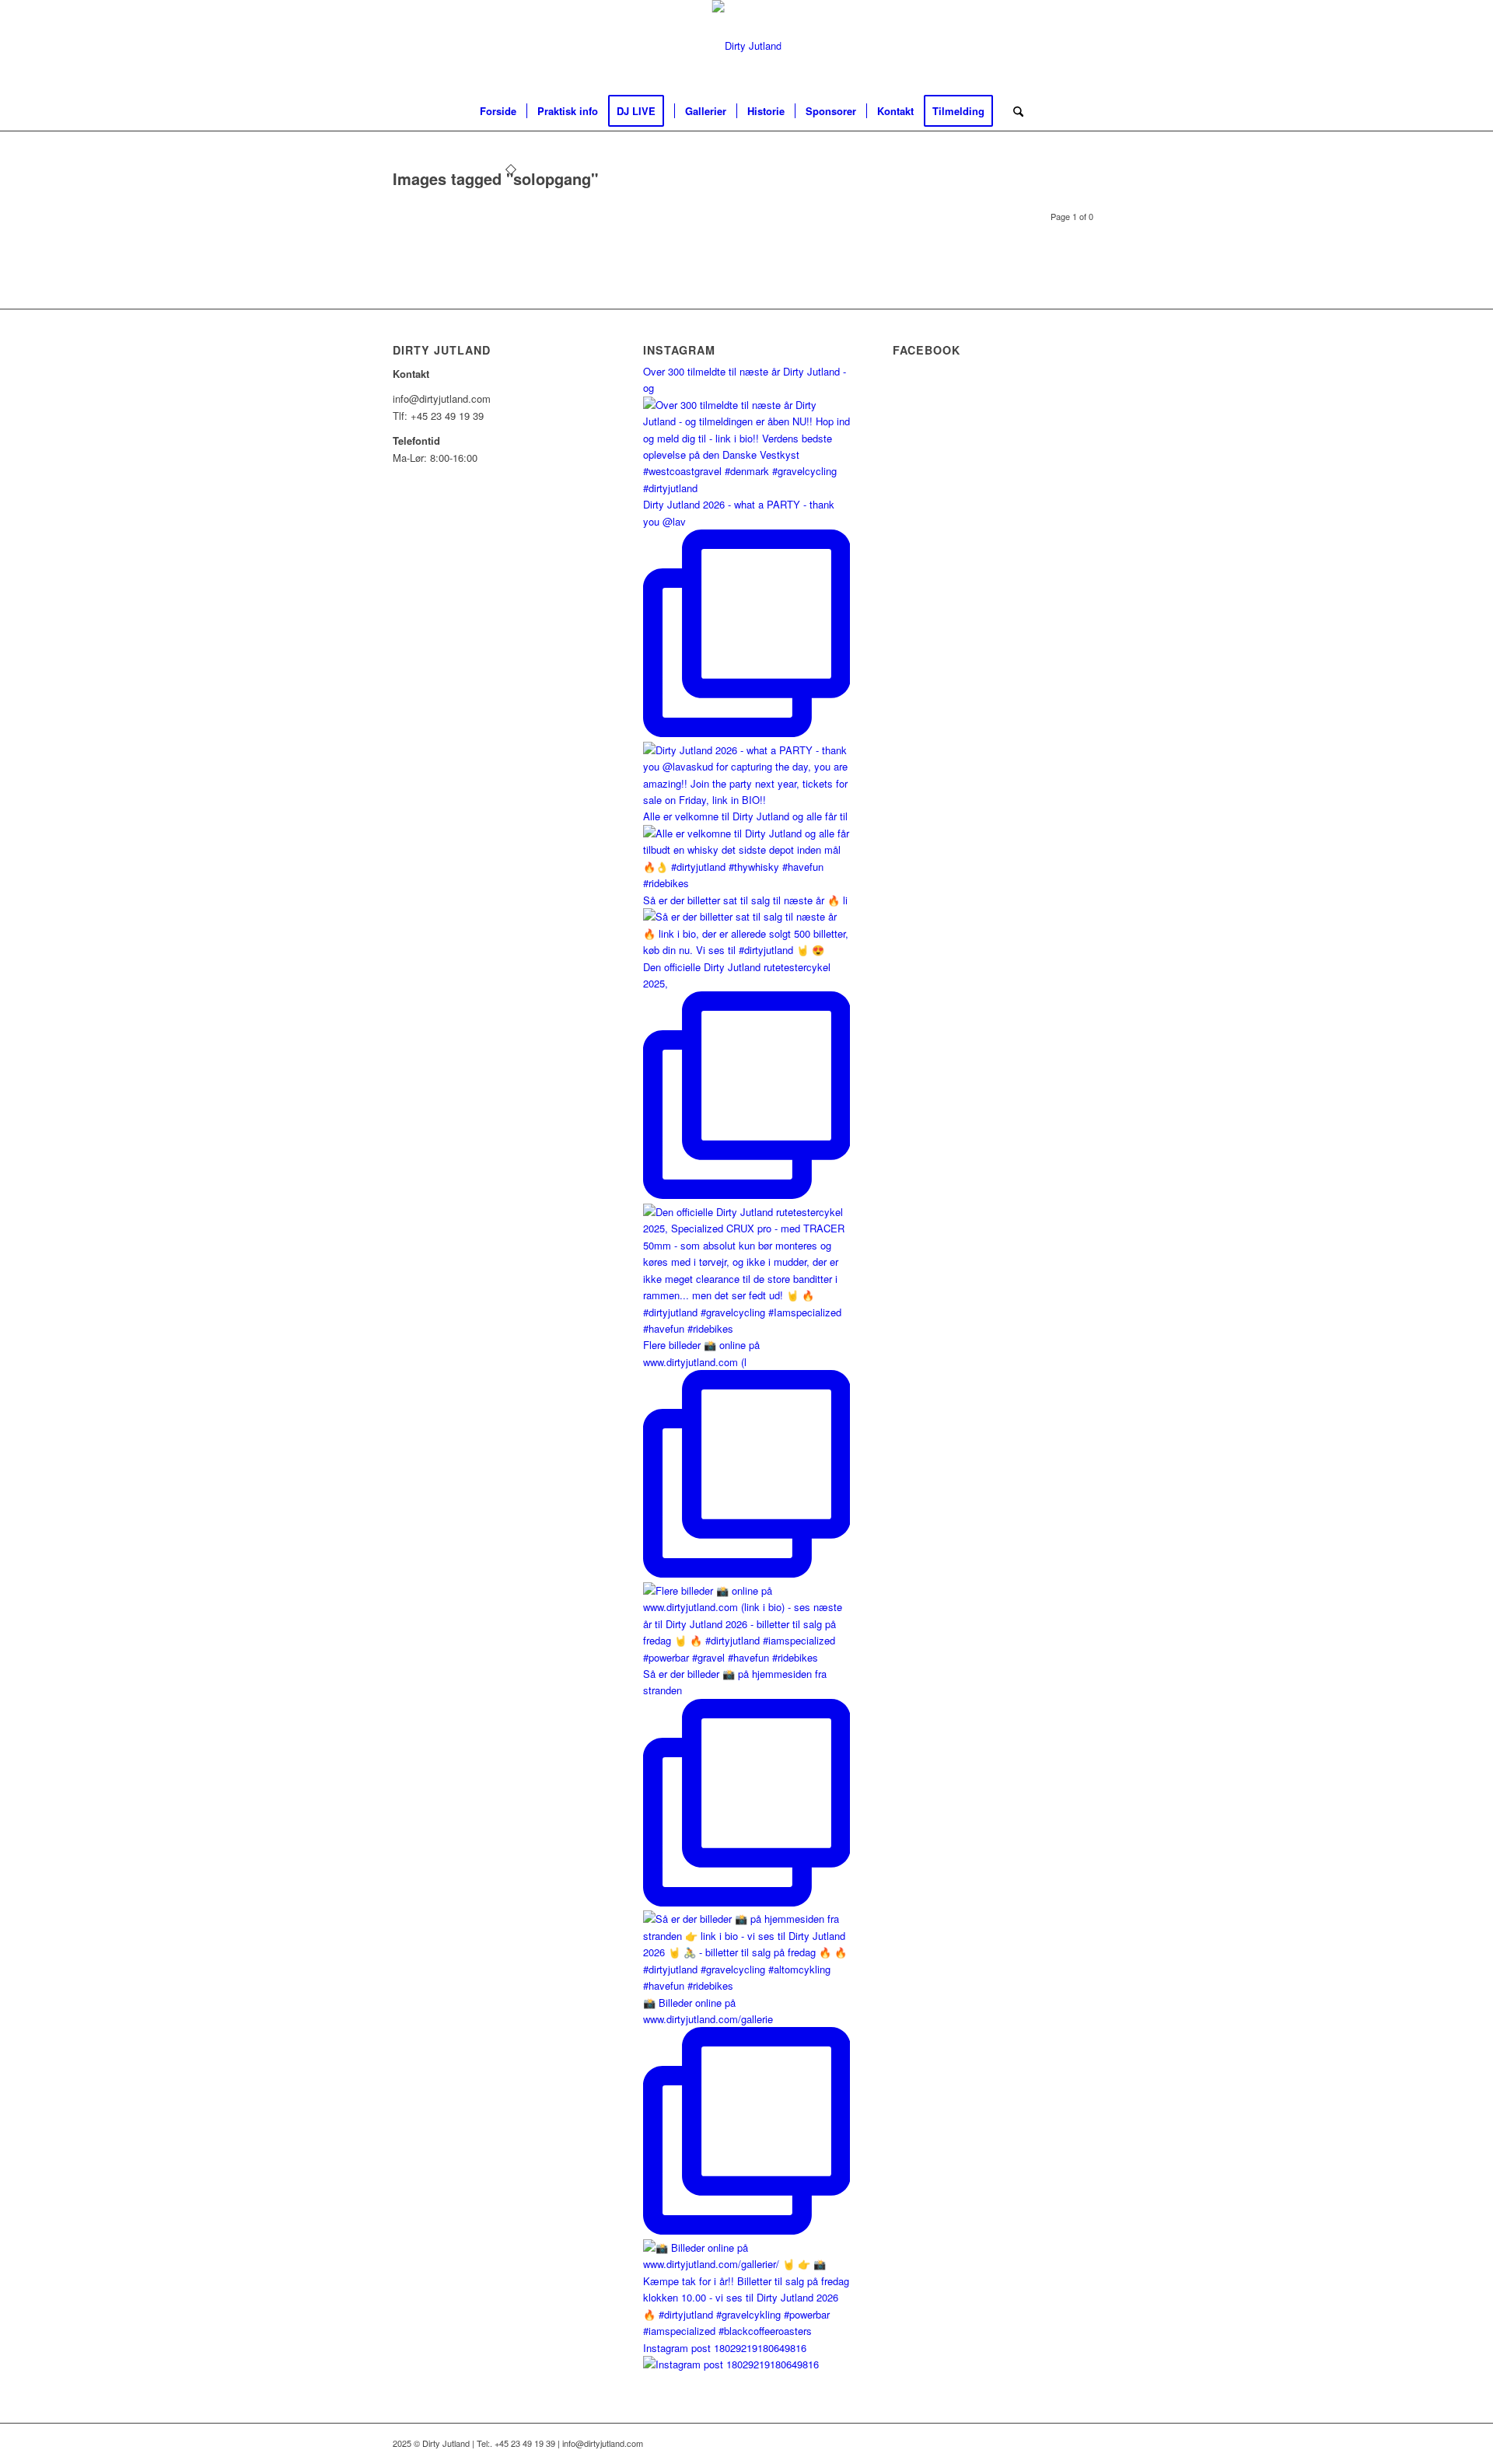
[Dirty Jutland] (747, 46)
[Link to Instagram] (1089, 46)
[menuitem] (498, 111)
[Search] (1013, 111)
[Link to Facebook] (1065, 46)
